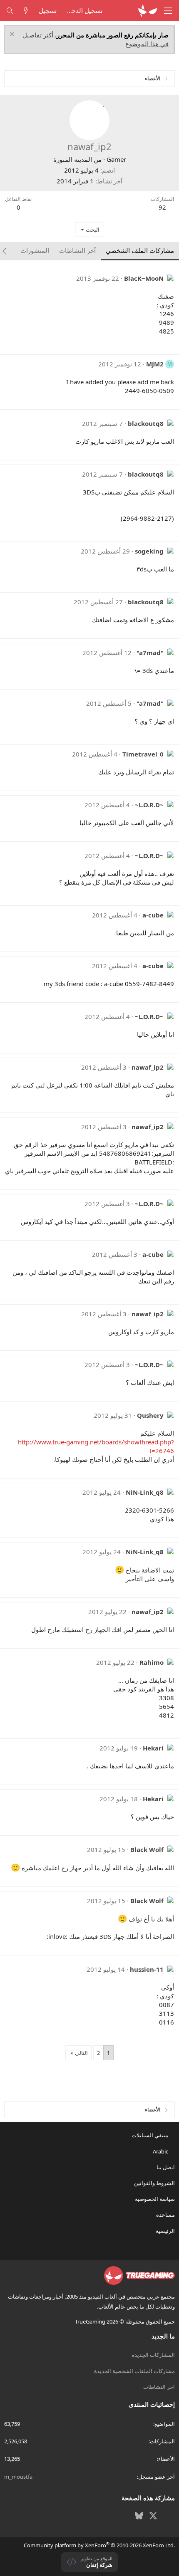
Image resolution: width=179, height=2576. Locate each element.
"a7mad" (150, 653)
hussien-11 (147, 1969)
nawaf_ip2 (148, 1067)
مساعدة (165, 2215)
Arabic (161, 2151)
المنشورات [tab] (35, 250)
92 (162, 207)
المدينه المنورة (73, 159)
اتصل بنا (166, 2167)
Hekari (153, 1748)
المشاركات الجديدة (153, 2355)
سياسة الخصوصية (155, 2199)
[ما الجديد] (26, 11)
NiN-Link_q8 (145, 1492)
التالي (81, 2053)
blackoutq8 (146, 423)
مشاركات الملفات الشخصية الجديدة (134, 2371)
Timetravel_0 (143, 754)
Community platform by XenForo (99, 2545)
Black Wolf (147, 1849)
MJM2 (155, 364)
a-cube (153, 915)
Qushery (150, 1415)
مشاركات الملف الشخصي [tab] (140, 250)
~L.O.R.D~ (149, 805)
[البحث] (10, 11)
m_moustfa (18, 2477)
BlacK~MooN (144, 278)
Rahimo (152, 1662)
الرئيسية (165, 2231)
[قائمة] (168, 11)
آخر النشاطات (159, 2387)
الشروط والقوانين (154, 2183)
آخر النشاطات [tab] (77, 250)
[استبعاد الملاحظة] (13, 35)
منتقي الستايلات (150, 2135)
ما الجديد (163, 2336)
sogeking (149, 551)
